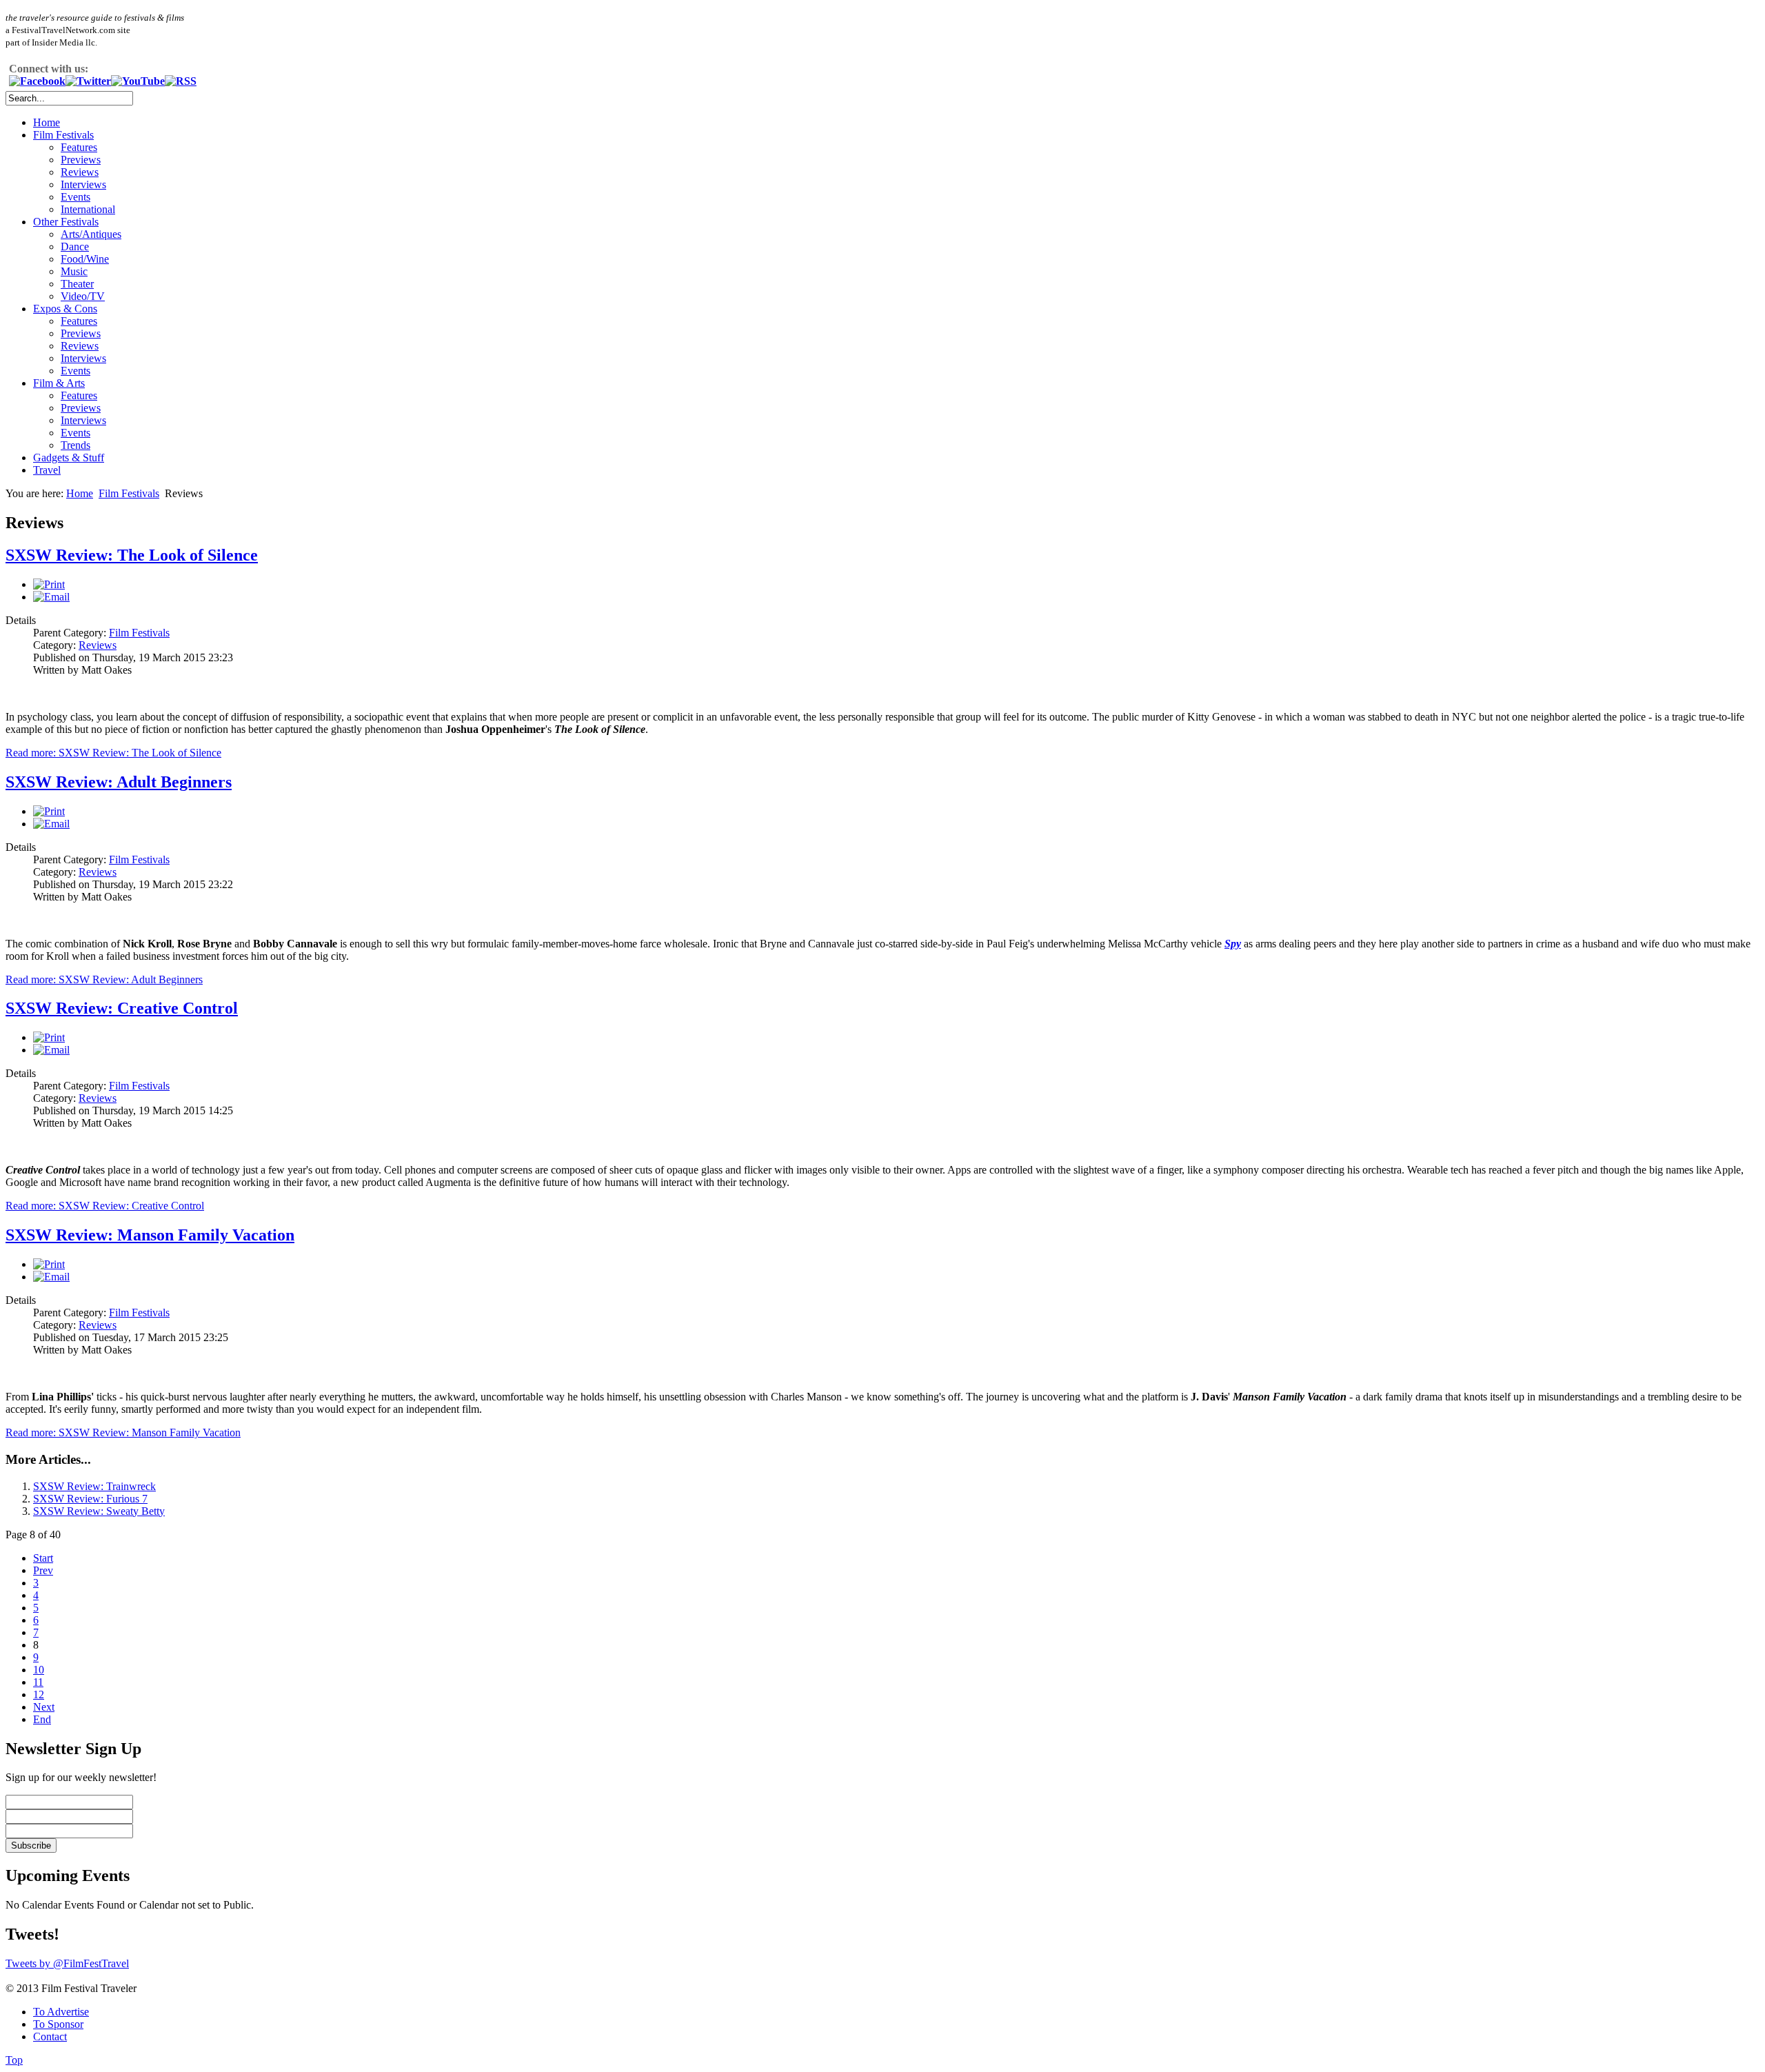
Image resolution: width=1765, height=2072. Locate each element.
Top (14, 2060)
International (88, 209)
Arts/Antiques (91, 234)
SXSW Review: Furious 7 (90, 1499)
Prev (43, 1570)
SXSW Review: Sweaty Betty (99, 1511)
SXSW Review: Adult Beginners (119, 782)
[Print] (49, 584)
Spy (1233, 944)
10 (39, 1670)
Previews (81, 160)
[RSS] (181, 81)
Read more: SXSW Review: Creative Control (105, 1206)
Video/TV (83, 296)
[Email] (51, 597)
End (42, 1719)
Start (43, 1558)
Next (44, 1707)
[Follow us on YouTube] (138, 81)
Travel (47, 470)
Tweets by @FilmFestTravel (67, 1963)
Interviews (83, 184)
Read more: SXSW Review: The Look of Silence (113, 753)
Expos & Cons (65, 309)
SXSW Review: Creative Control (122, 1008)
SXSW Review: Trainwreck (94, 1486)
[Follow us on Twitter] (88, 81)
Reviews (80, 172)
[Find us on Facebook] (37, 81)
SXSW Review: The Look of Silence (132, 555)
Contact (50, 2036)
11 (38, 1682)
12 (39, 1694)
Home (47, 122)
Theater (77, 284)
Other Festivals (66, 222)
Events (75, 197)
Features (79, 147)
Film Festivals (63, 135)
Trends (75, 445)
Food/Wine (85, 259)
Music (74, 271)
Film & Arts (59, 383)
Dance (75, 247)
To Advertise (61, 2012)
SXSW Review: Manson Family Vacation (150, 1235)
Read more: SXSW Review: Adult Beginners (104, 979)
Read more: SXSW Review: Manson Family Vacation (123, 1432)
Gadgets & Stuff (69, 457)
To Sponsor (58, 2024)
